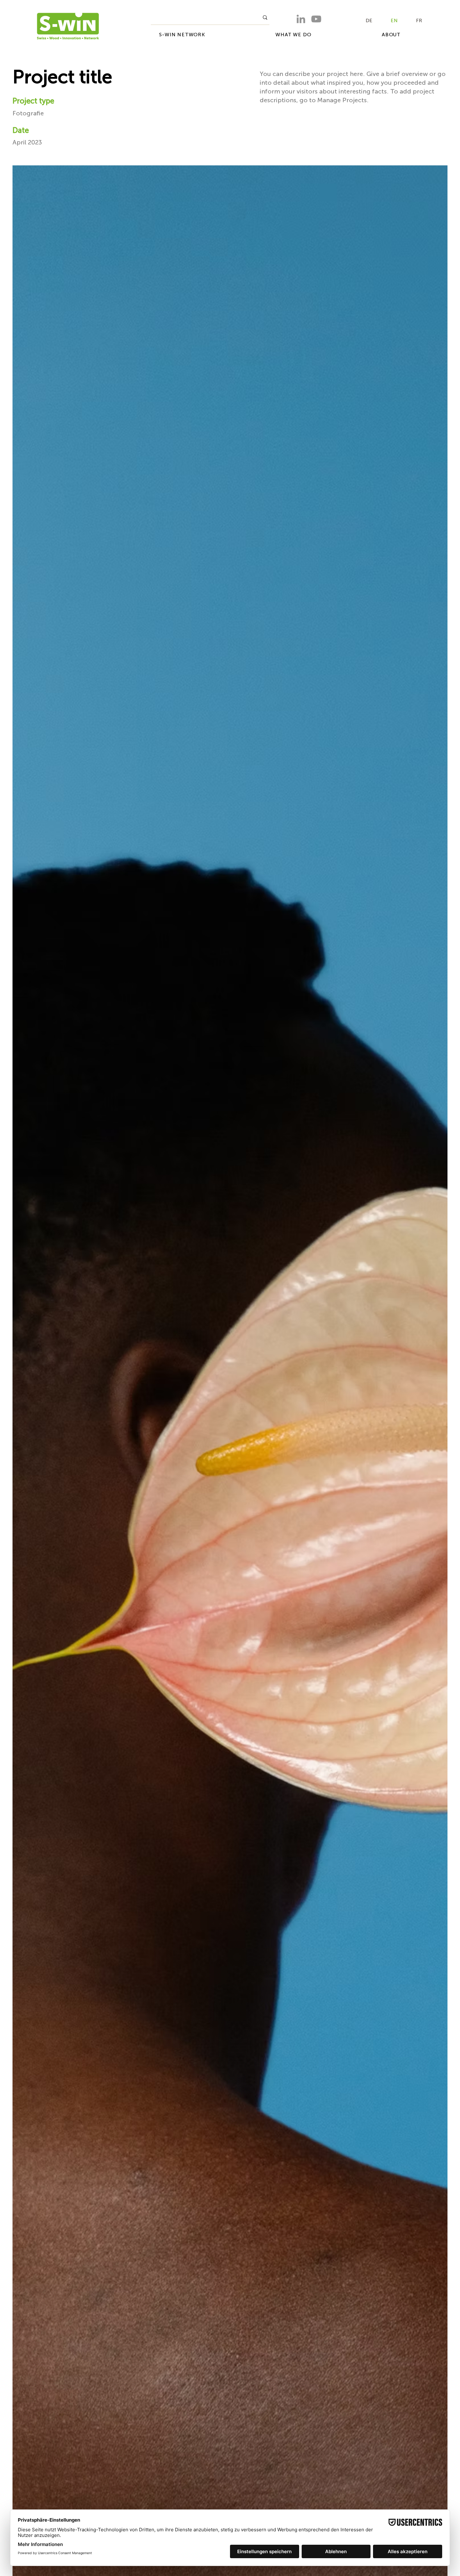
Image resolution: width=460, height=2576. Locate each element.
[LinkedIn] (301, 19)
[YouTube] (316, 19)
